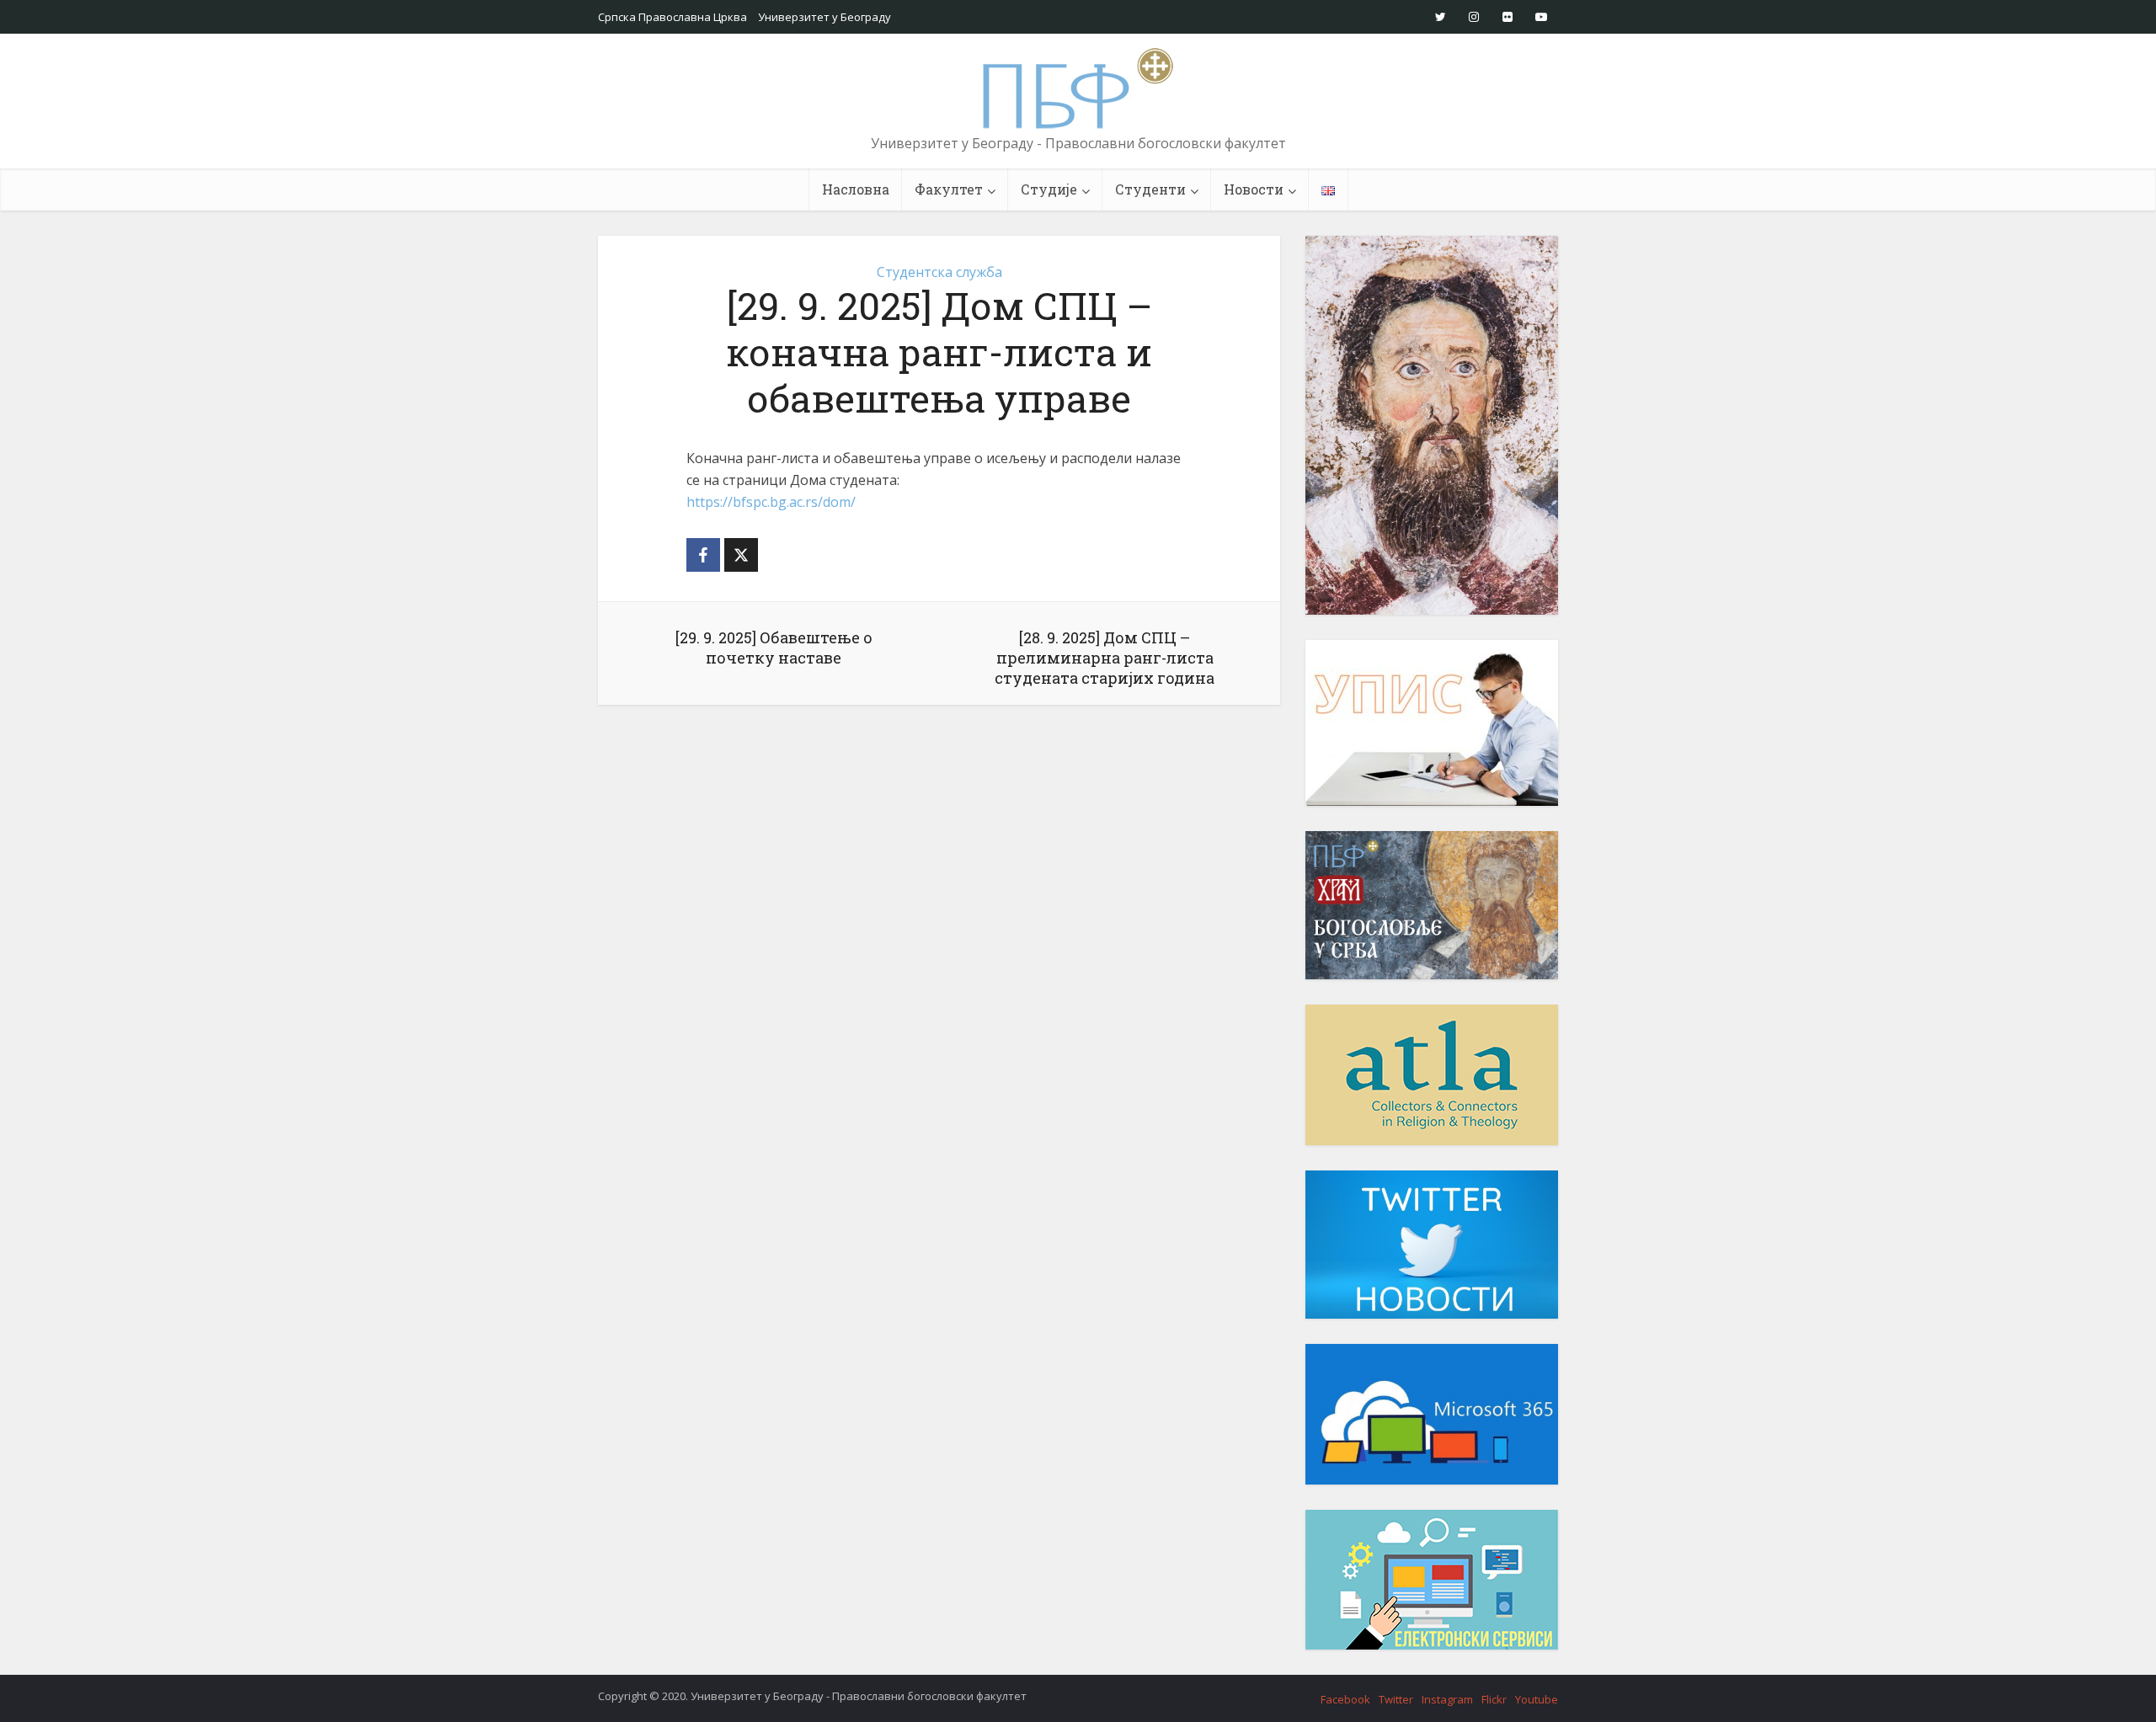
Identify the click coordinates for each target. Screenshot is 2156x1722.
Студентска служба (939, 272)
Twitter (1396, 1699)
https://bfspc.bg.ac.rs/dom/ (771, 502)
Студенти (1150, 189)
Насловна (856, 189)
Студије (1049, 189)
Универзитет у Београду (825, 17)
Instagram (1447, 1699)
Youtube (1537, 1699)
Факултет (949, 189)
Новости (1254, 189)
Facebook (1345, 1699)
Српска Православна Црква (672, 17)
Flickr (1494, 1699)
